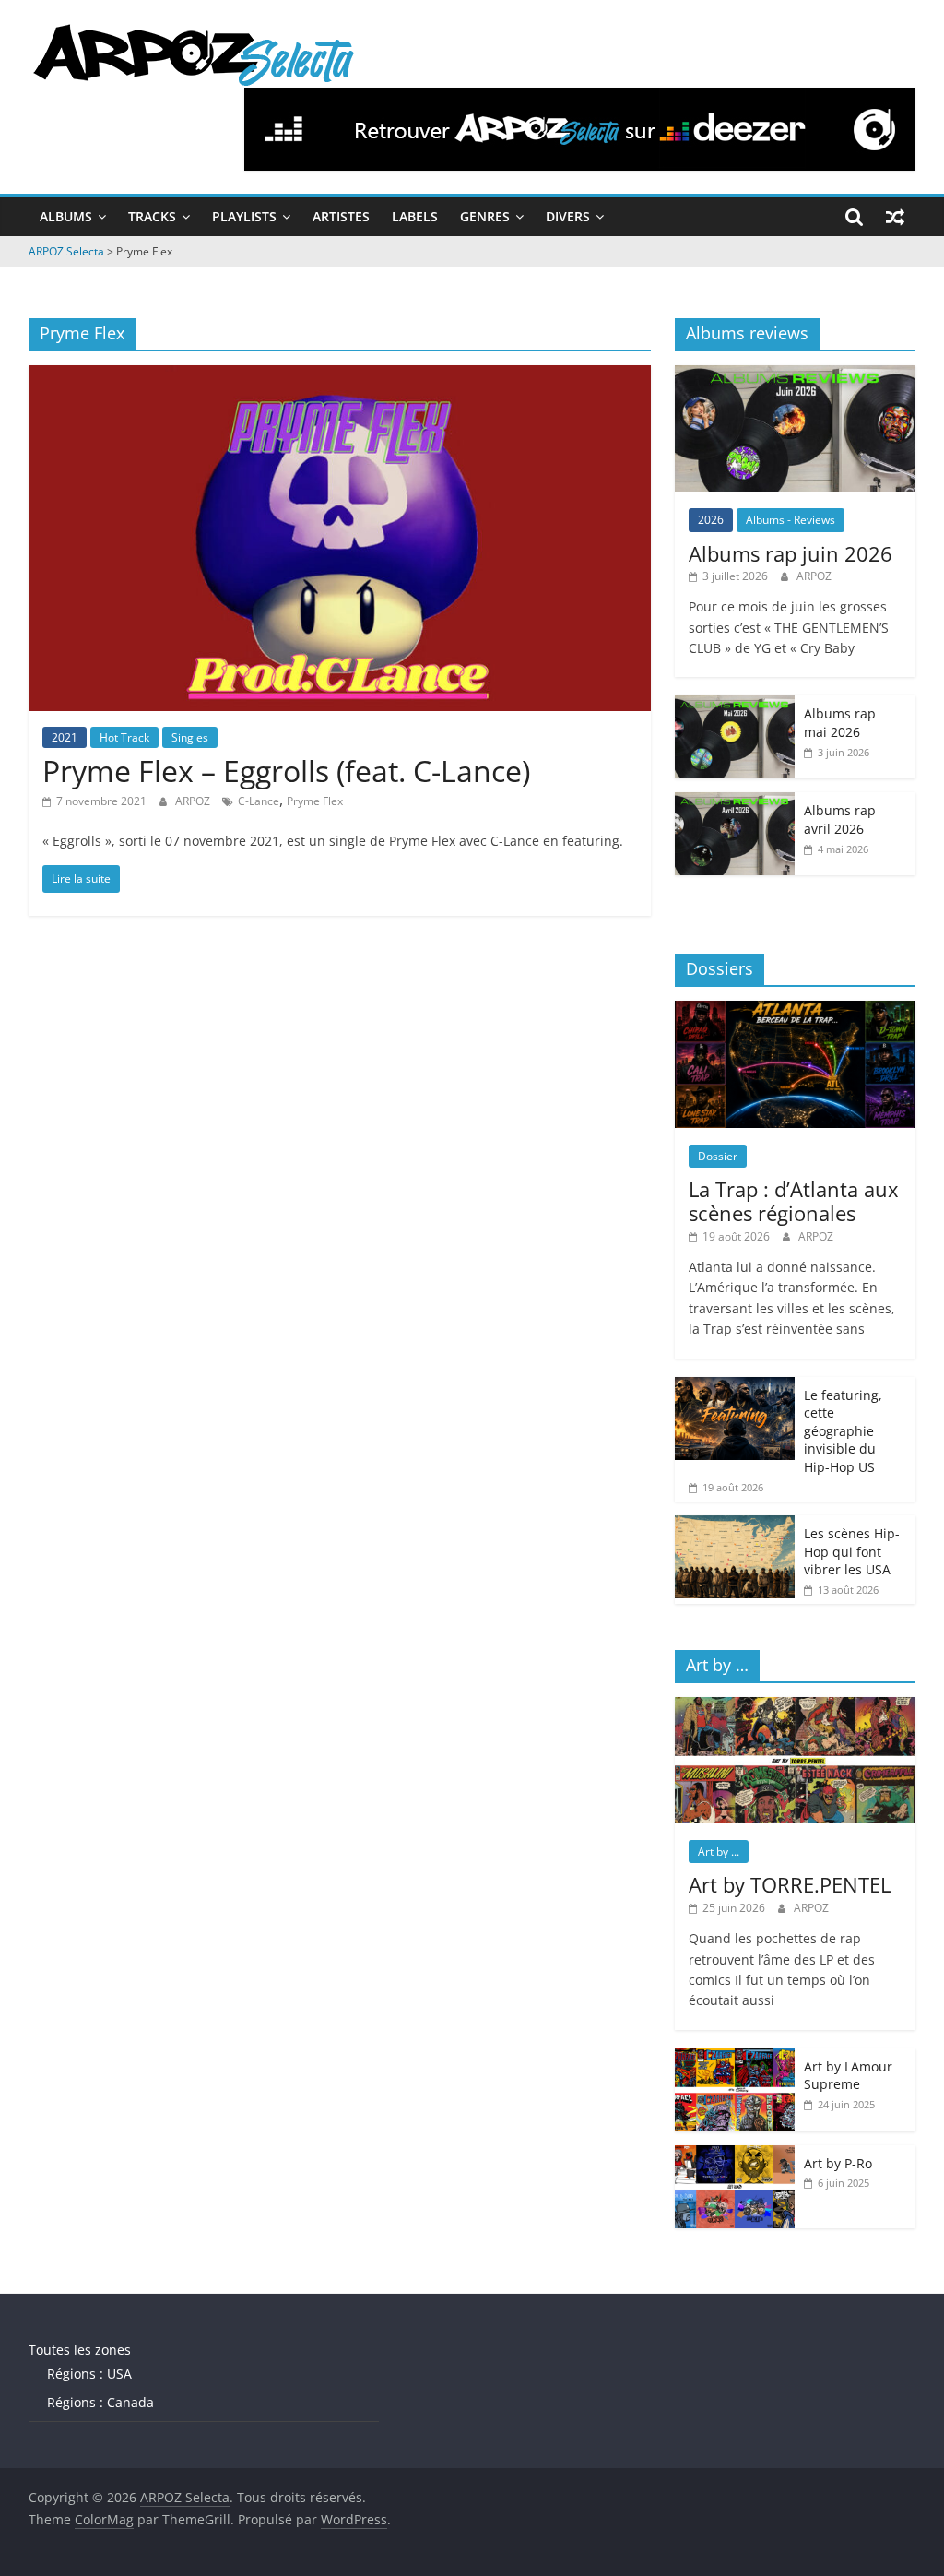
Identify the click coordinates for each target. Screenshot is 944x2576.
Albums (66, 216)
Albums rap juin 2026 (791, 553)
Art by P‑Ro (838, 2163)
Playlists (244, 216)
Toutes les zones (80, 2350)
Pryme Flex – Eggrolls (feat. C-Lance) (286, 771)
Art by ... (719, 1852)
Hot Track (124, 737)
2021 (65, 737)
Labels (415, 216)
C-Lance (259, 801)
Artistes (341, 216)
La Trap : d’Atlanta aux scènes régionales (794, 1201)
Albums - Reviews (791, 520)
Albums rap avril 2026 (840, 819)
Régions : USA (89, 2374)
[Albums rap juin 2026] (796, 375)
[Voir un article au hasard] (895, 217)
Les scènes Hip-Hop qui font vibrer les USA (852, 1551)
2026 (711, 520)
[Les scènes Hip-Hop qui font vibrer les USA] (735, 1525)
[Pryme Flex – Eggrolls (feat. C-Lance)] (340, 376)
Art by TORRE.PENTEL (790, 1884)
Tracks (152, 216)
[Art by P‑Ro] (735, 2155)
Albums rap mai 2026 (840, 723)
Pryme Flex (315, 801)
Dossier (718, 1156)
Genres (485, 216)
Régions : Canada (100, 2402)
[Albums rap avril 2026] (735, 802)
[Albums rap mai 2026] (735, 705)
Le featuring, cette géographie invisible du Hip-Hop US (843, 1431)
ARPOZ (194, 801)
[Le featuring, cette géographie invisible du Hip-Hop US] (735, 1387)
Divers (568, 216)
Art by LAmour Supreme (848, 2076)
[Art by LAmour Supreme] (735, 2058)
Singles (190, 737)
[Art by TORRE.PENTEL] (796, 1707)
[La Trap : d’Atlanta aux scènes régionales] (796, 1010)
